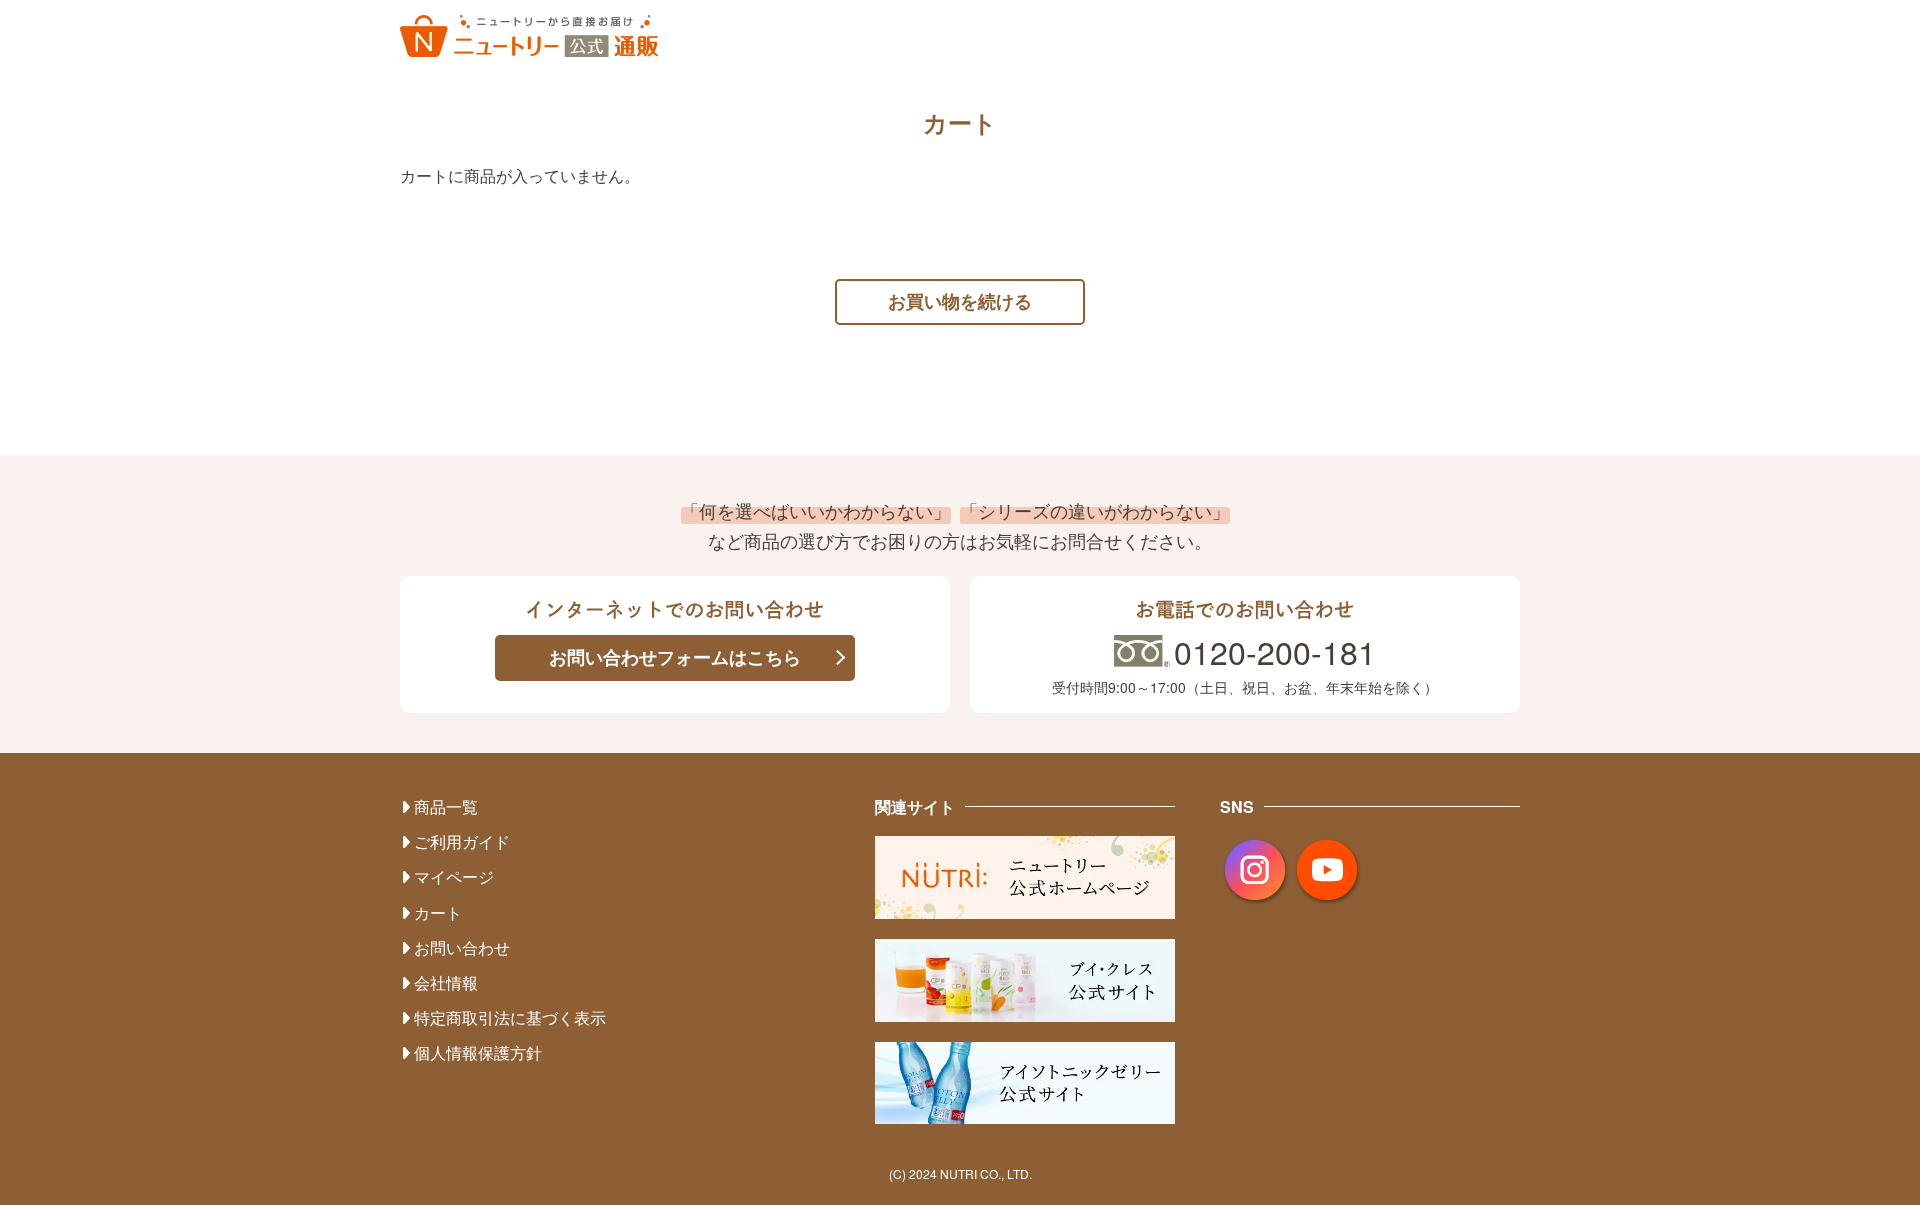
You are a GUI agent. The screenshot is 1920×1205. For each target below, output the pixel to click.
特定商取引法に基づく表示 (510, 1017)
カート (438, 912)
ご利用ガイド (462, 841)
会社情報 (446, 982)
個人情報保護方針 (478, 1052)
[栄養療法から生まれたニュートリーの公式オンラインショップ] (529, 36)
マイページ (454, 876)
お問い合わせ (462, 947)
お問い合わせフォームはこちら (675, 657)
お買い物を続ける (960, 301)
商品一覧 (446, 806)
